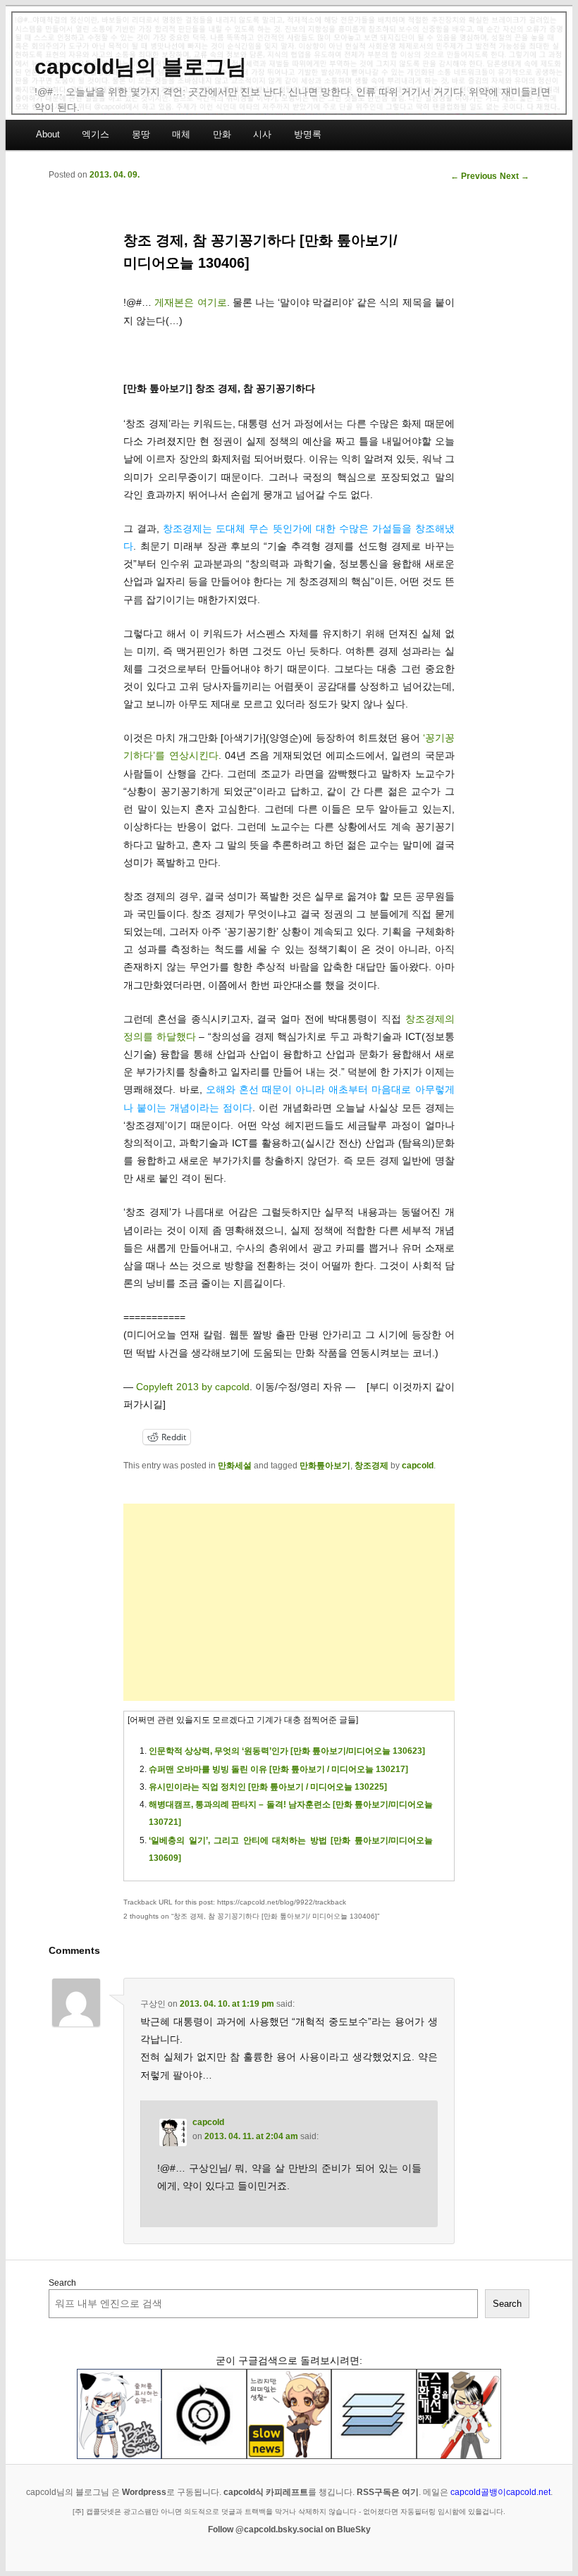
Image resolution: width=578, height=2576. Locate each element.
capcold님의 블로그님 (141, 67)
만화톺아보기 (325, 1466)
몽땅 (141, 134)
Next (515, 176)
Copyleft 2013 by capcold (192, 1387)
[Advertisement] (289, 1602)
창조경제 (371, 1466)
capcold (418, 1466)
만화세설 (235, 1466)
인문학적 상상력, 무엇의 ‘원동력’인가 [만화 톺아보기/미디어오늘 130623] (287, 1751)
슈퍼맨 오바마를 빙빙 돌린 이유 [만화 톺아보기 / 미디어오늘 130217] (278, 1769)
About (48, 134)
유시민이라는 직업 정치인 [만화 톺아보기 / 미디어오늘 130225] (268, 1787)
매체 (181, 134)
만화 (222, 134)
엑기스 (96, 134)
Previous (474, 176)
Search (62, 2283)
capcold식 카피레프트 (266, 2492)
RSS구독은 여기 (388, 2492)
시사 (262, 134)
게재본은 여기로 (190, 302)
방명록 (308, 134)
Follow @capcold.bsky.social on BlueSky (289, 2529)
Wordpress (144, 2492)
